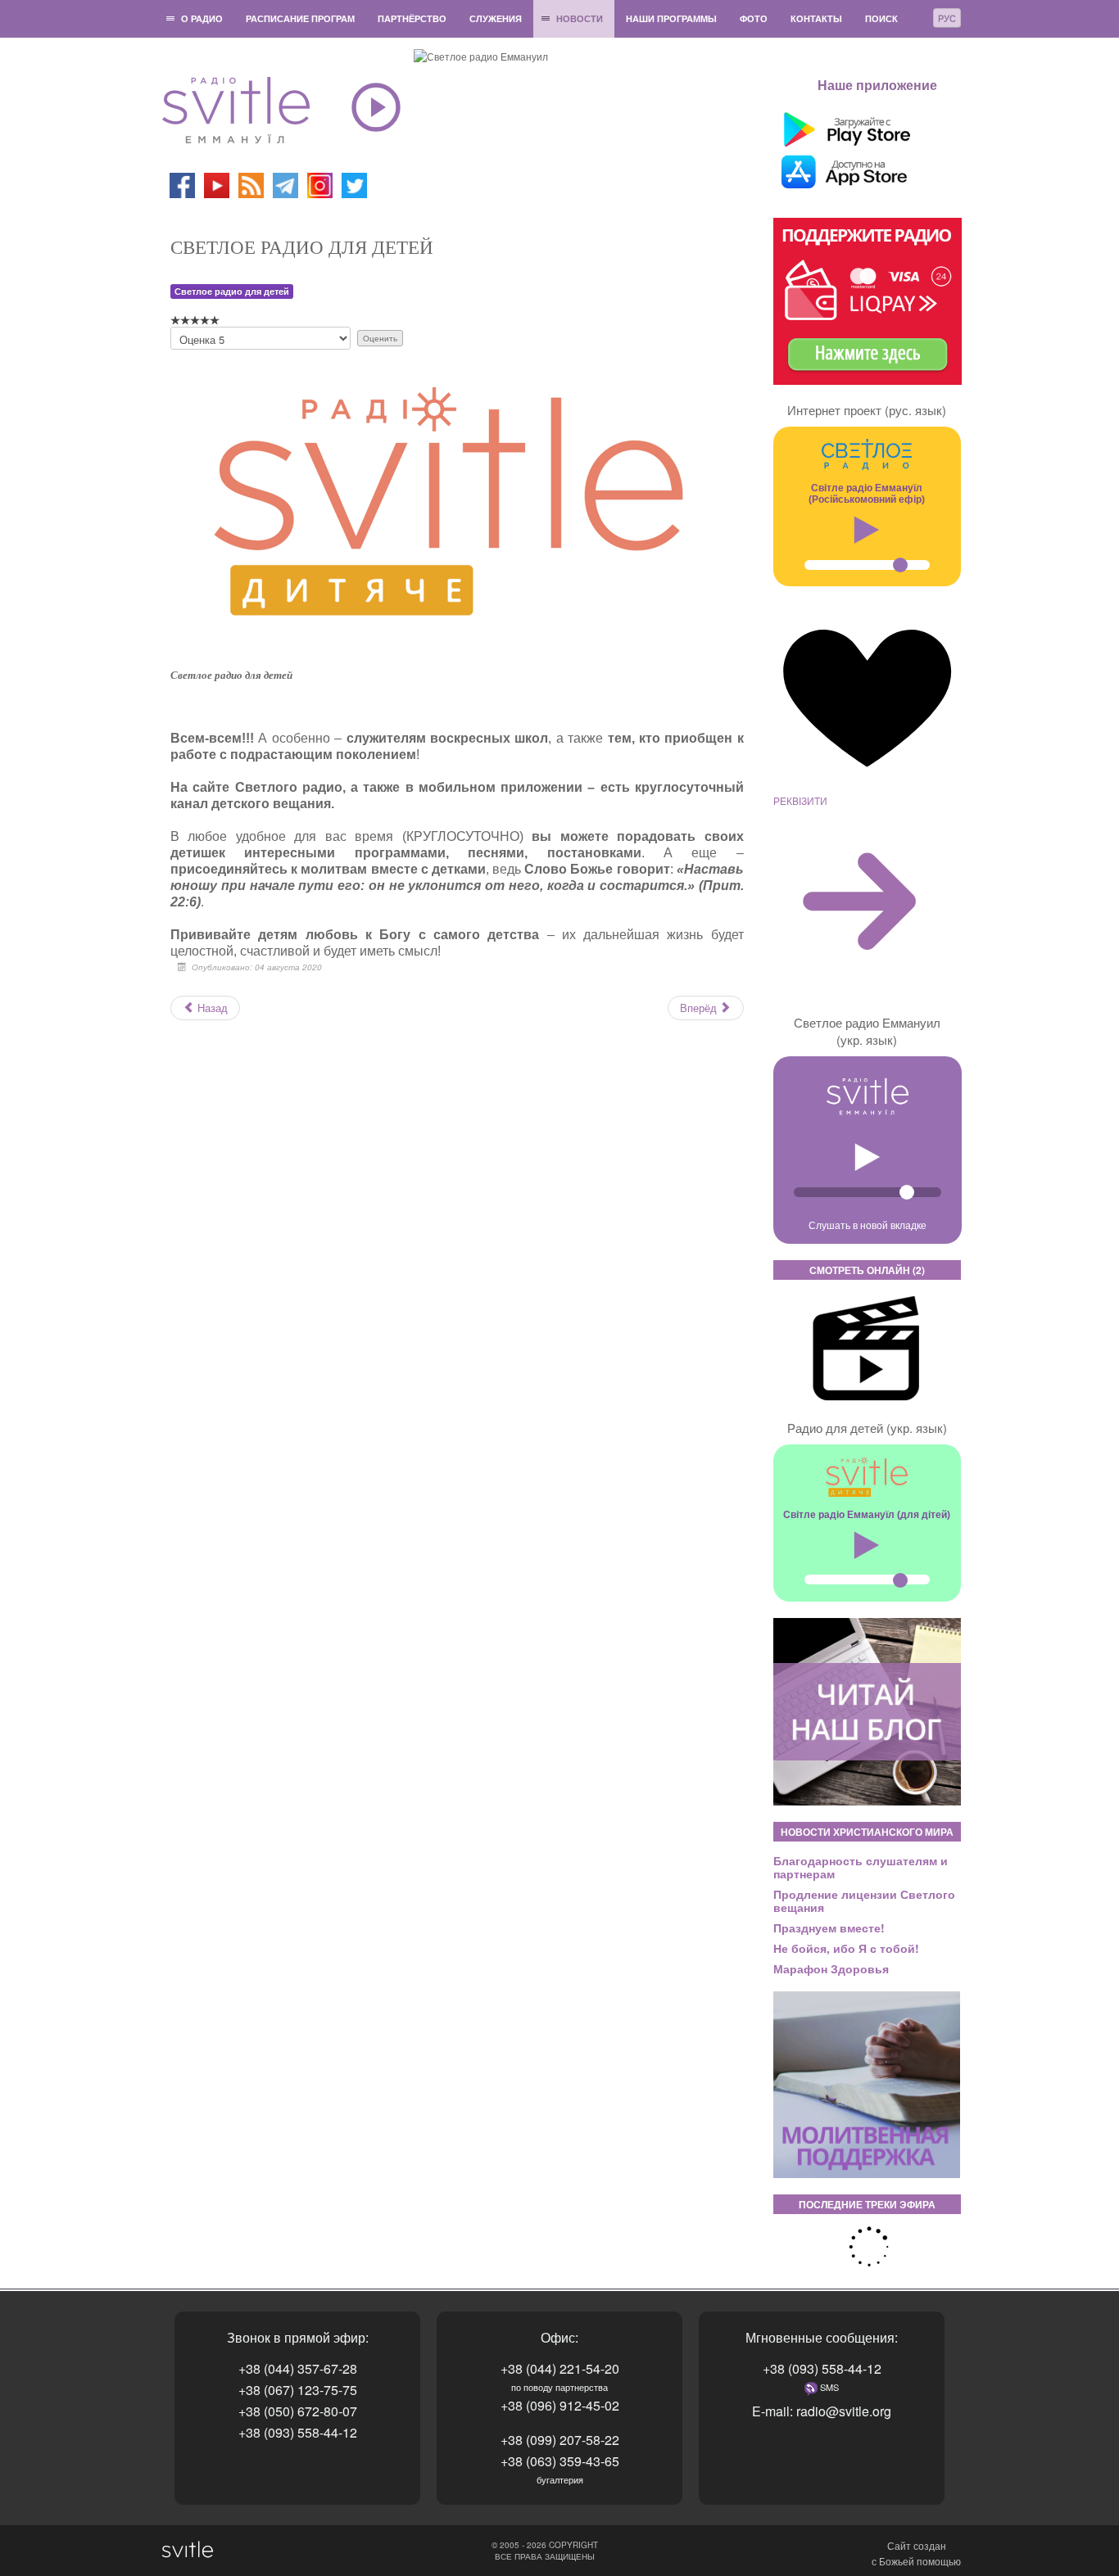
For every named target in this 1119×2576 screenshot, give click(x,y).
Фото (754, 18)
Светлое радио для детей (232, 291)
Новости (580, 18)
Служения (496, 18)
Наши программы (671, 18)
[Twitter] (354, 184)
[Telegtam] (285, 184)
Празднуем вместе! (829, 1927)
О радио (202, 18)
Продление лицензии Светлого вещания (864, 1900)
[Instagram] (320, 184)
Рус (947, 18)
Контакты (816, 18)
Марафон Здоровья (831, 1968)
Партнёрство (412, 18)
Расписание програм (300, 18)
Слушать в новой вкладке (868, 1225)
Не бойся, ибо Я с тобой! (846, 1948)
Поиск (881, 18)
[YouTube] (218, 184)
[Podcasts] (251, 184)
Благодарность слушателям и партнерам (861, 1867)
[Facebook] (182, 184)
